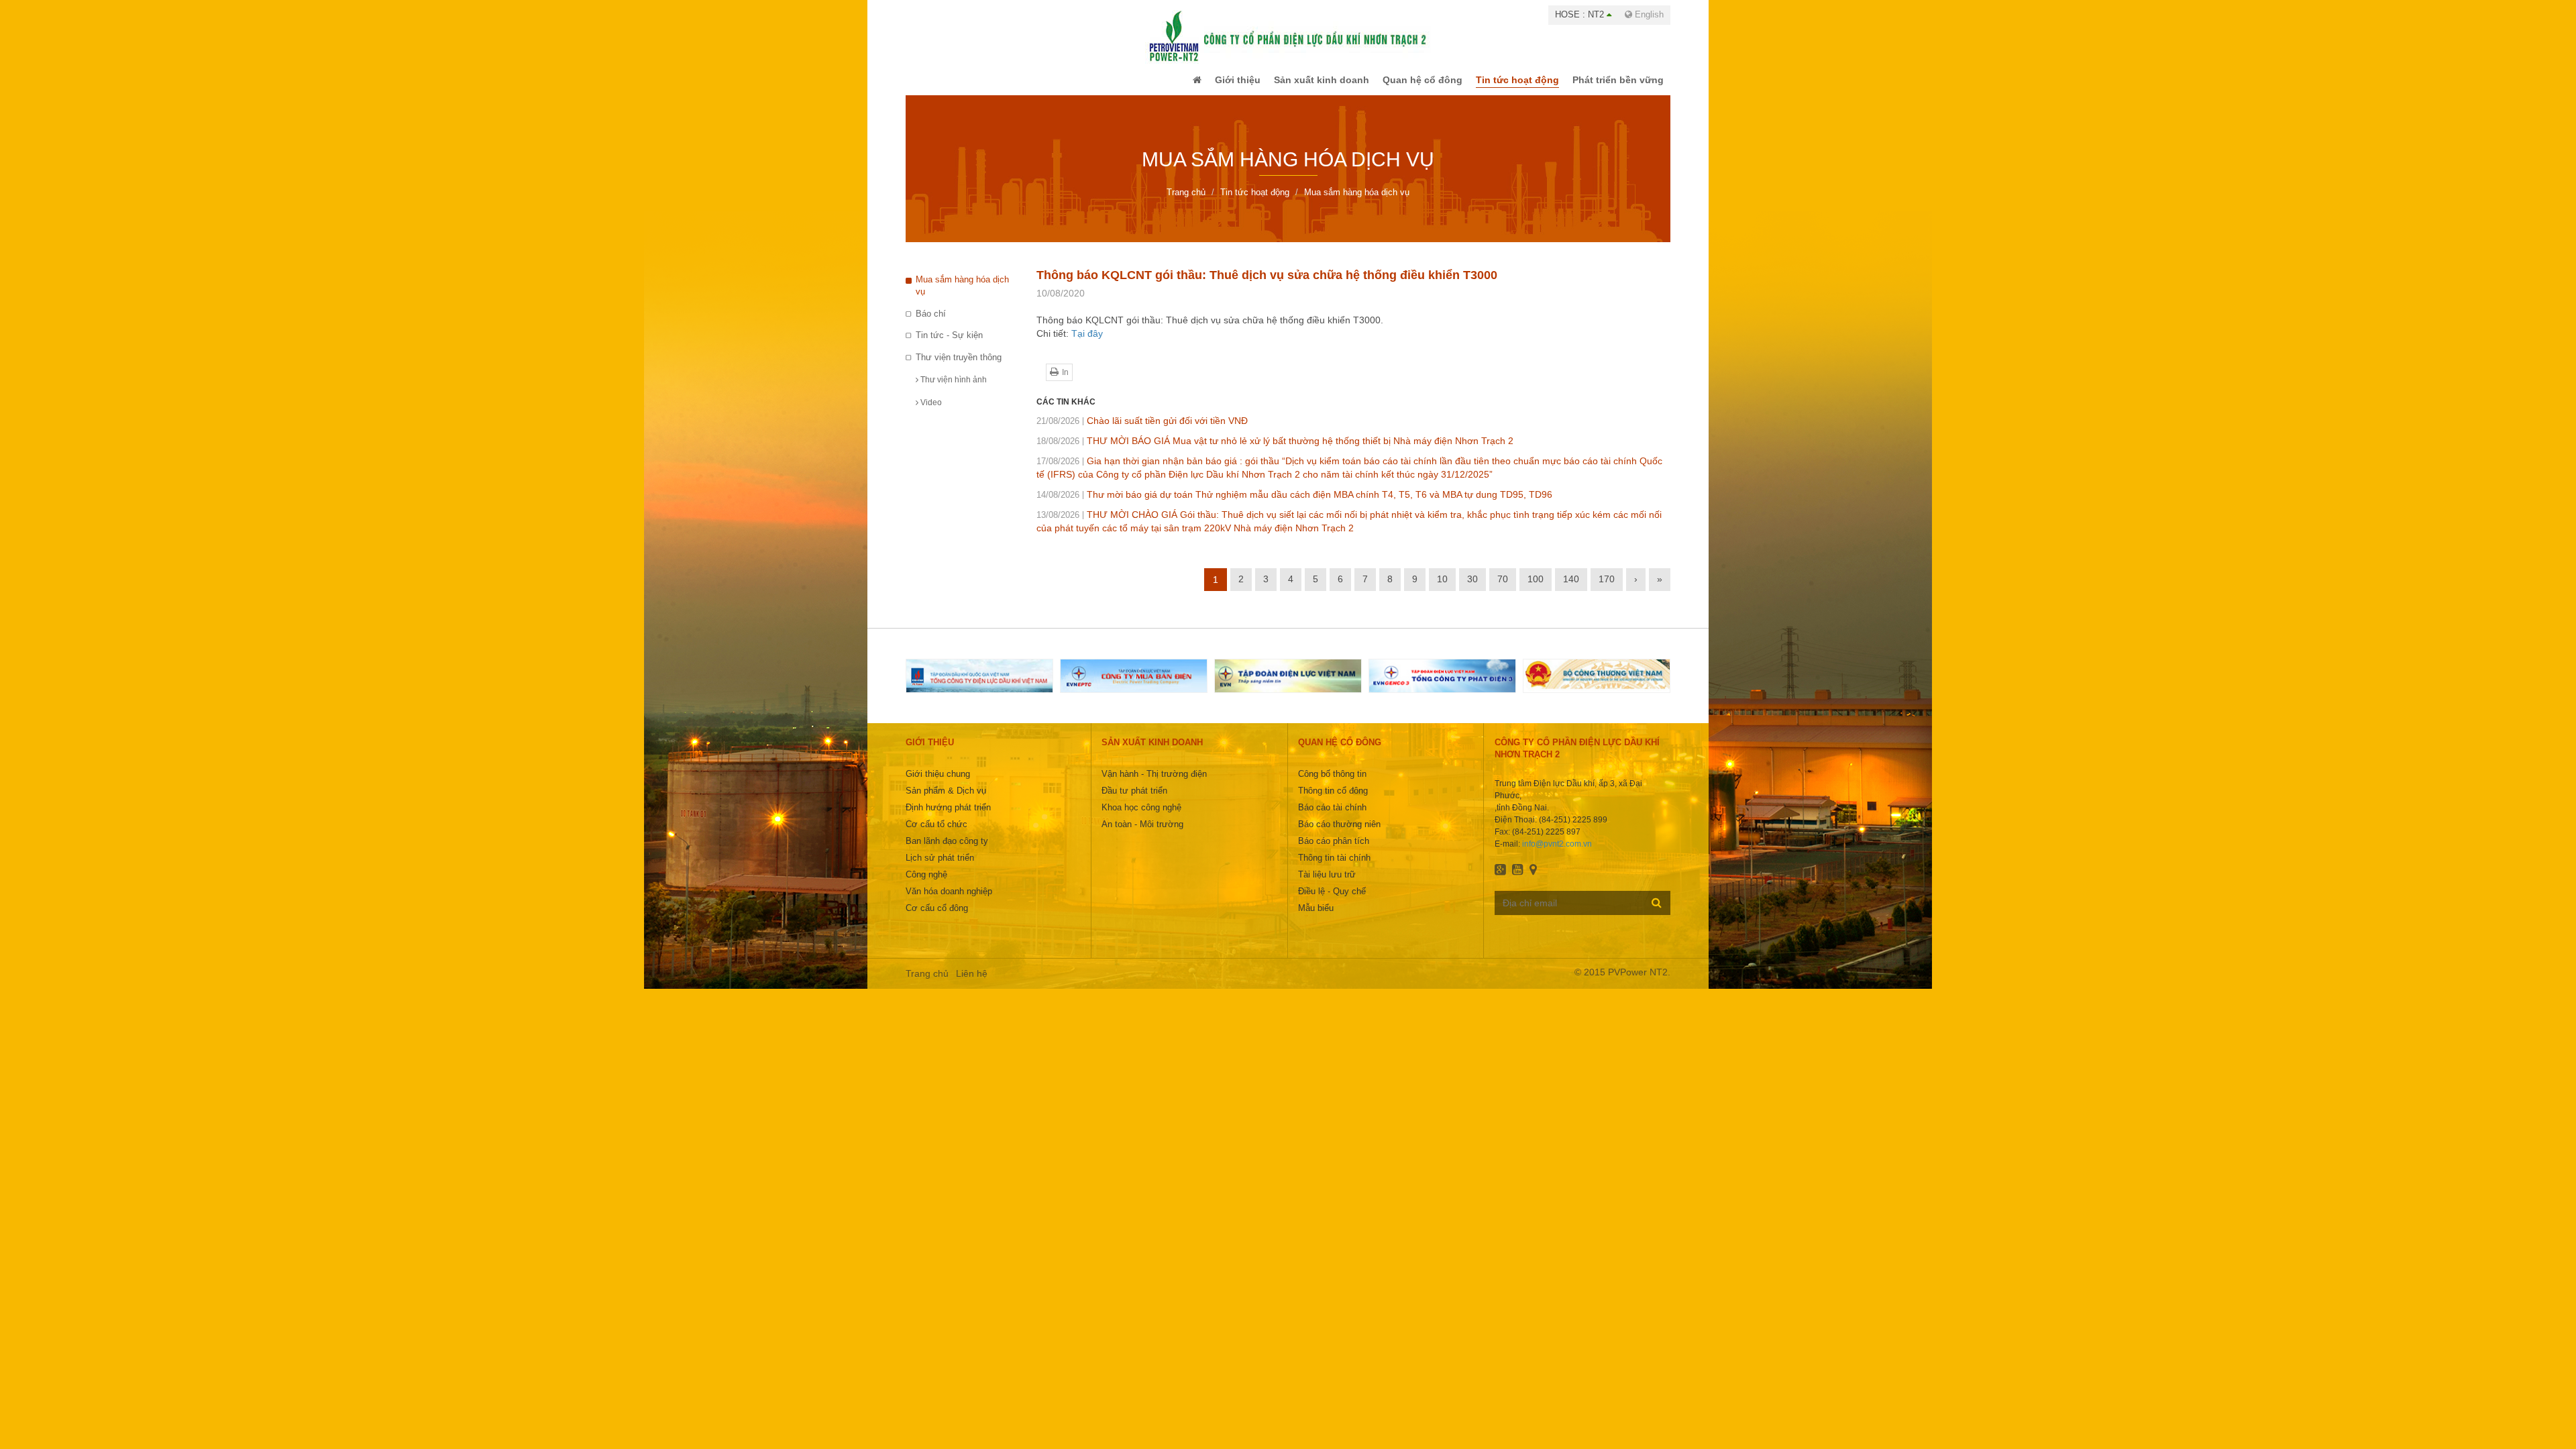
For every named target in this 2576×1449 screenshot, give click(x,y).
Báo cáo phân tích (1334, 850)
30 (1472, 588)
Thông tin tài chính (1334, 867)
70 (1503, 588)
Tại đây (1087, 343)
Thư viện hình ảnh (953, 389)
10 (1442, 588)
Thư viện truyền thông (959, 367)
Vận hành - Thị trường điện (1154, 783)
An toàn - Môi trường (1142, 834)
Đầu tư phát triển (1134, 800)
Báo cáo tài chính (1332, 817)
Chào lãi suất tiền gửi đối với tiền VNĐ (1142, 430)
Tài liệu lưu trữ (1327, 884)
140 (1571, 588)
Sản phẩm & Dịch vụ (946, 800)
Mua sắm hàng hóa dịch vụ (962, 295)
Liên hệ (972, 983)
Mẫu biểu (1316, 917)
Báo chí (931, 323)
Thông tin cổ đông (1333, 800)
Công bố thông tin (1332, 783)
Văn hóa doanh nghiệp (949, 901)
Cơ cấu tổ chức (936, 834)
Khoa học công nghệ (1141, 817)
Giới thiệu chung (938, 783)
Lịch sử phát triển (940, 867)
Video (930, 412)
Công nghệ (926, 884)
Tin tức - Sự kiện (949, 344)
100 (1536, 588)
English (1648, 14)
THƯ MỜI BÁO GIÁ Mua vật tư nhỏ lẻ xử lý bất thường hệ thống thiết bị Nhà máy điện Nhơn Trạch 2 (1275, 450)
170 (1607, 588)
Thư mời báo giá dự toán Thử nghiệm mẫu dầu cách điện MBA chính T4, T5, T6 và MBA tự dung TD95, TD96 (1294, 504)
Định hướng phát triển (948, 817)
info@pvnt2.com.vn (1557, 853)
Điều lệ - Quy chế (1332, 901)
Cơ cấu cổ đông (937, 917)
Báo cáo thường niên (1339, 834)
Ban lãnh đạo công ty (947, 850)
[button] (1170, 85)
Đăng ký (1657, 912)
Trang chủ (927, 983)
